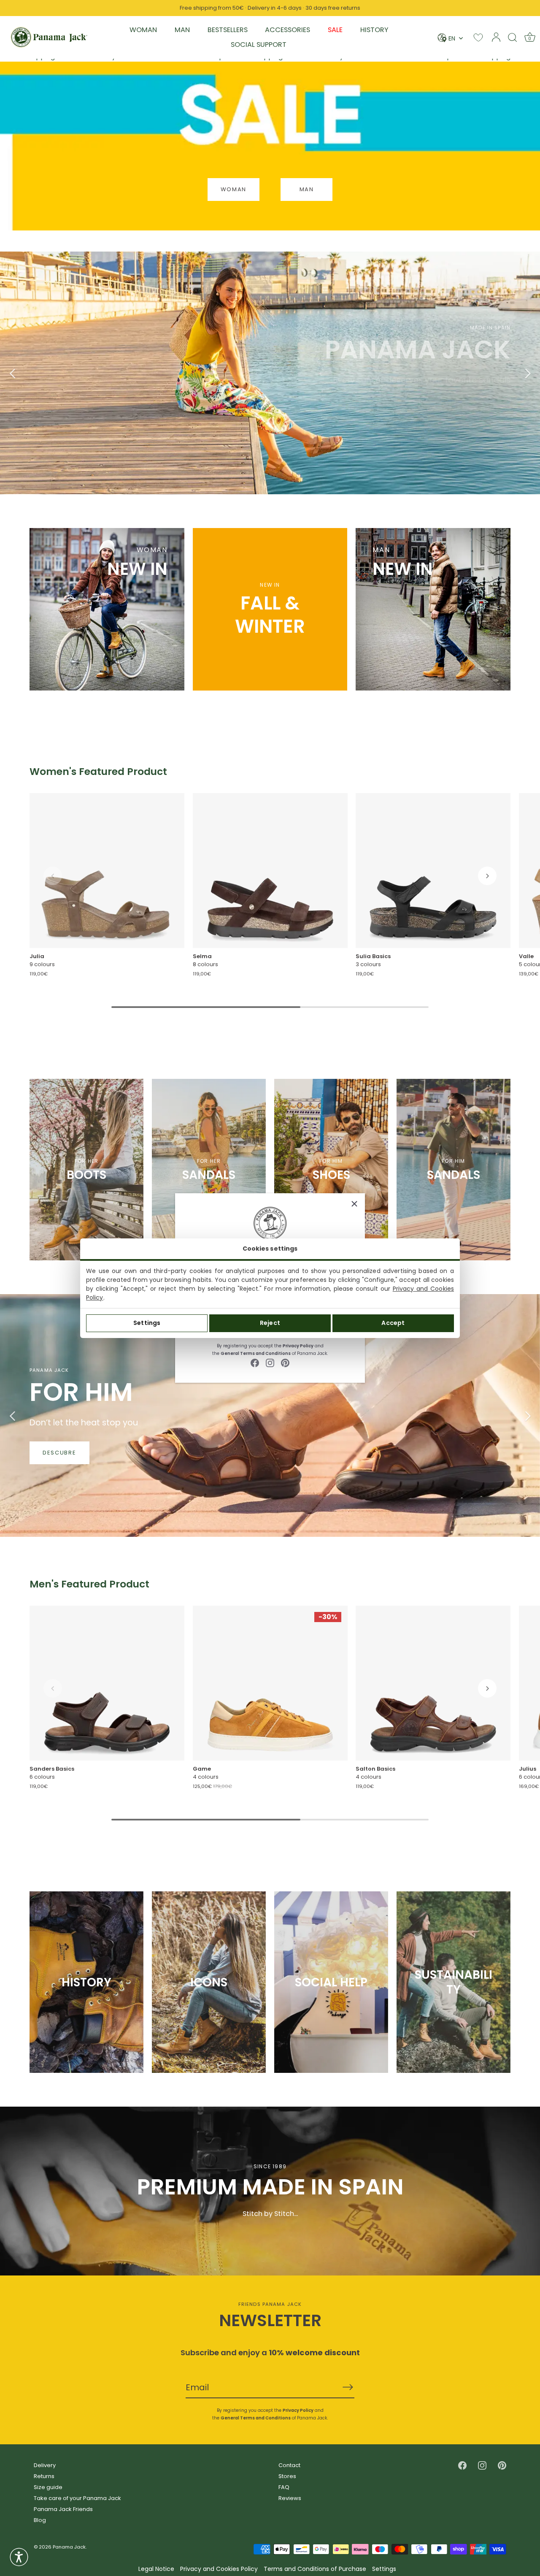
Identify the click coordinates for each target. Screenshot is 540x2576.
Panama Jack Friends (63, 2509)
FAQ (284, 2487)
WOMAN (143, 30)
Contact (289, 2465)
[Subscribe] (348, 2387)
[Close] (354, 1204)
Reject (270, 1323)
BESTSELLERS (228, 30)
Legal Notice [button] (156, 2569)
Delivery (45, 2465)
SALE (335, 30)
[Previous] (13, 373)
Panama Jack (69, 2547)
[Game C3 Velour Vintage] (270, 1683)
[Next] (527, 373)
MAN (182, 30)
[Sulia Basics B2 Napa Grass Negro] (433, 871)
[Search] (513, 37)
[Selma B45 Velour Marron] (270, 871)
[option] (270, 373)
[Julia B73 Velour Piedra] (107, 871)
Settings (147, 1323)
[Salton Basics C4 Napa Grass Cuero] (433, 1683)
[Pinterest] (285, 1363)
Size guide (48, 2487)
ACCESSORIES (288, 30)
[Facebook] (255, 1363)
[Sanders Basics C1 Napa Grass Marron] (107, 1683)
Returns (44, 2476)
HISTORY (374, 30)
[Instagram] (270, 1363)
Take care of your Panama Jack (77, 2498)
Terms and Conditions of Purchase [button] (315, 2569)
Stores (287, 2476)
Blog (40, 2520)
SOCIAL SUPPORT (259, 45)
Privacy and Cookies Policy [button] (219, 2569)
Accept (393, 1323)
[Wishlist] (478, 37)
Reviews (290, 2498)
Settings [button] (384, 2569)
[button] (53, 876)
